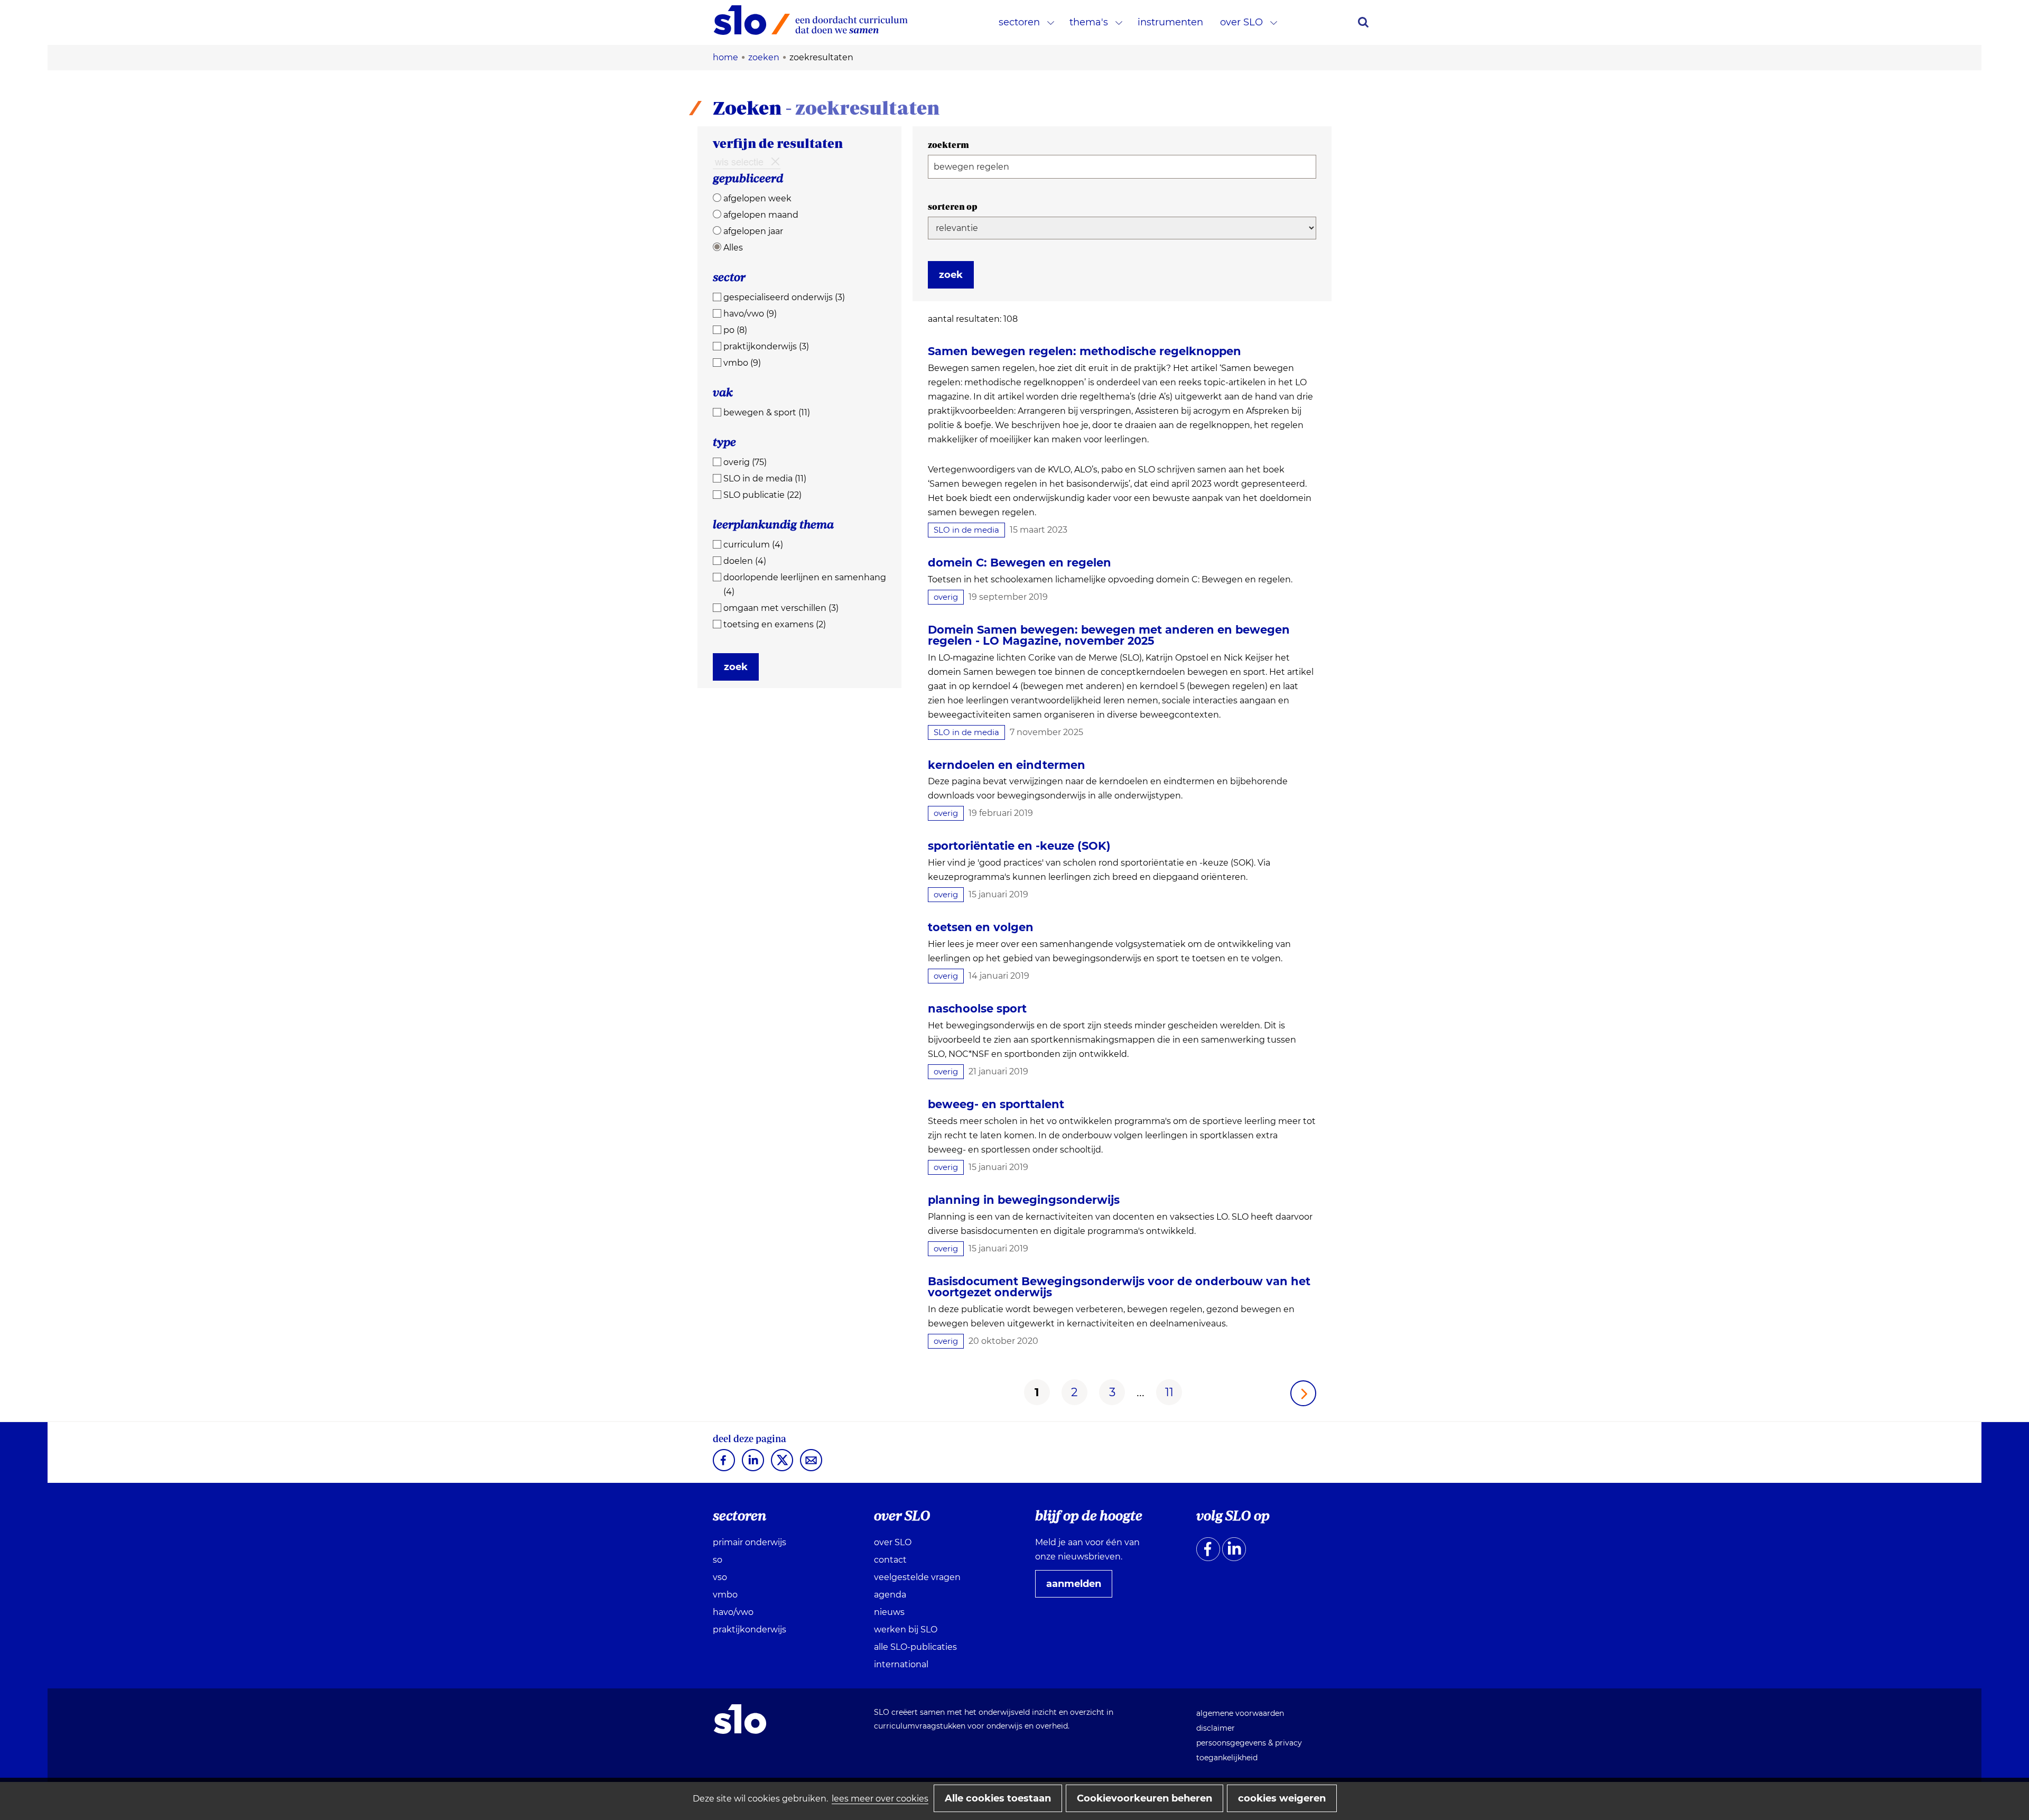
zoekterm (948, 145)
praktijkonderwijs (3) (766, 346)
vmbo (725, 1595)
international (901, 1664)
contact (890, 1560)
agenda (890, 1595)
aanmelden (1078, 1587)
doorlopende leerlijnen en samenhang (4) (805, 584)
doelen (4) (745, 561)
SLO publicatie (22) (762, 495)
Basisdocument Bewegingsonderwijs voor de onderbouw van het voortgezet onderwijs (1119, 1287)
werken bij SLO (906, 1629)
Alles (733, 248)
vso (720, 1577)
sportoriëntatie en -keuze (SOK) (1019, 846)
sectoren (1019, 22)
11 (1169, 1392)
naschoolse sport (977, 1009)
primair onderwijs (750, 1542)
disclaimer (1216, 1728)
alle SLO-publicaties (915, 1647)
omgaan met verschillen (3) (781, 608)
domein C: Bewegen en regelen (1020, 563)
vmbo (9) (742, 363)
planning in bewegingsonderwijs (1024, 1200)
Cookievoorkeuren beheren (1144, 1798)
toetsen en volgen (981, 927)
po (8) (735, 330)
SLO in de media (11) (765, 479)
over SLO (1241, 22)
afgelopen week (757, 198)
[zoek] (1363, 22)
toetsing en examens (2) (775, 624)
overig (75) (745, 462)
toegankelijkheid (1227, 1758)
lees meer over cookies (880, 1799)
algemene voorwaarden (1240, 1713)
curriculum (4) (753, 545)
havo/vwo (733, 1612)
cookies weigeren (1282, 1798)
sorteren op (953, 207)
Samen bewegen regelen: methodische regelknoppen (1085, 351)
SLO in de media (966, 530)
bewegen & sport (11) (767, 412)
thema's (1089, 22)
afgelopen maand (761, 215)
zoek (736, 667)
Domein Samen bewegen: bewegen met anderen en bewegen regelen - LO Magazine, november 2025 (1109, 635)
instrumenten (1170, 22)
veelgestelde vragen (917, 1577)
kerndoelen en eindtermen (1007, 765)
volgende (1303, 1393)
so (718, 1560)
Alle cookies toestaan (998, 1798)
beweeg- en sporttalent (996, 1104)
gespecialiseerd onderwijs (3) (784, 297)
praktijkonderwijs (750, 1629)
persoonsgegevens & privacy (1249, 1743)
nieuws (889, 1612)
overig (946, 597)
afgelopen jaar (753, 231)
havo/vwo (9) (750, 314)
